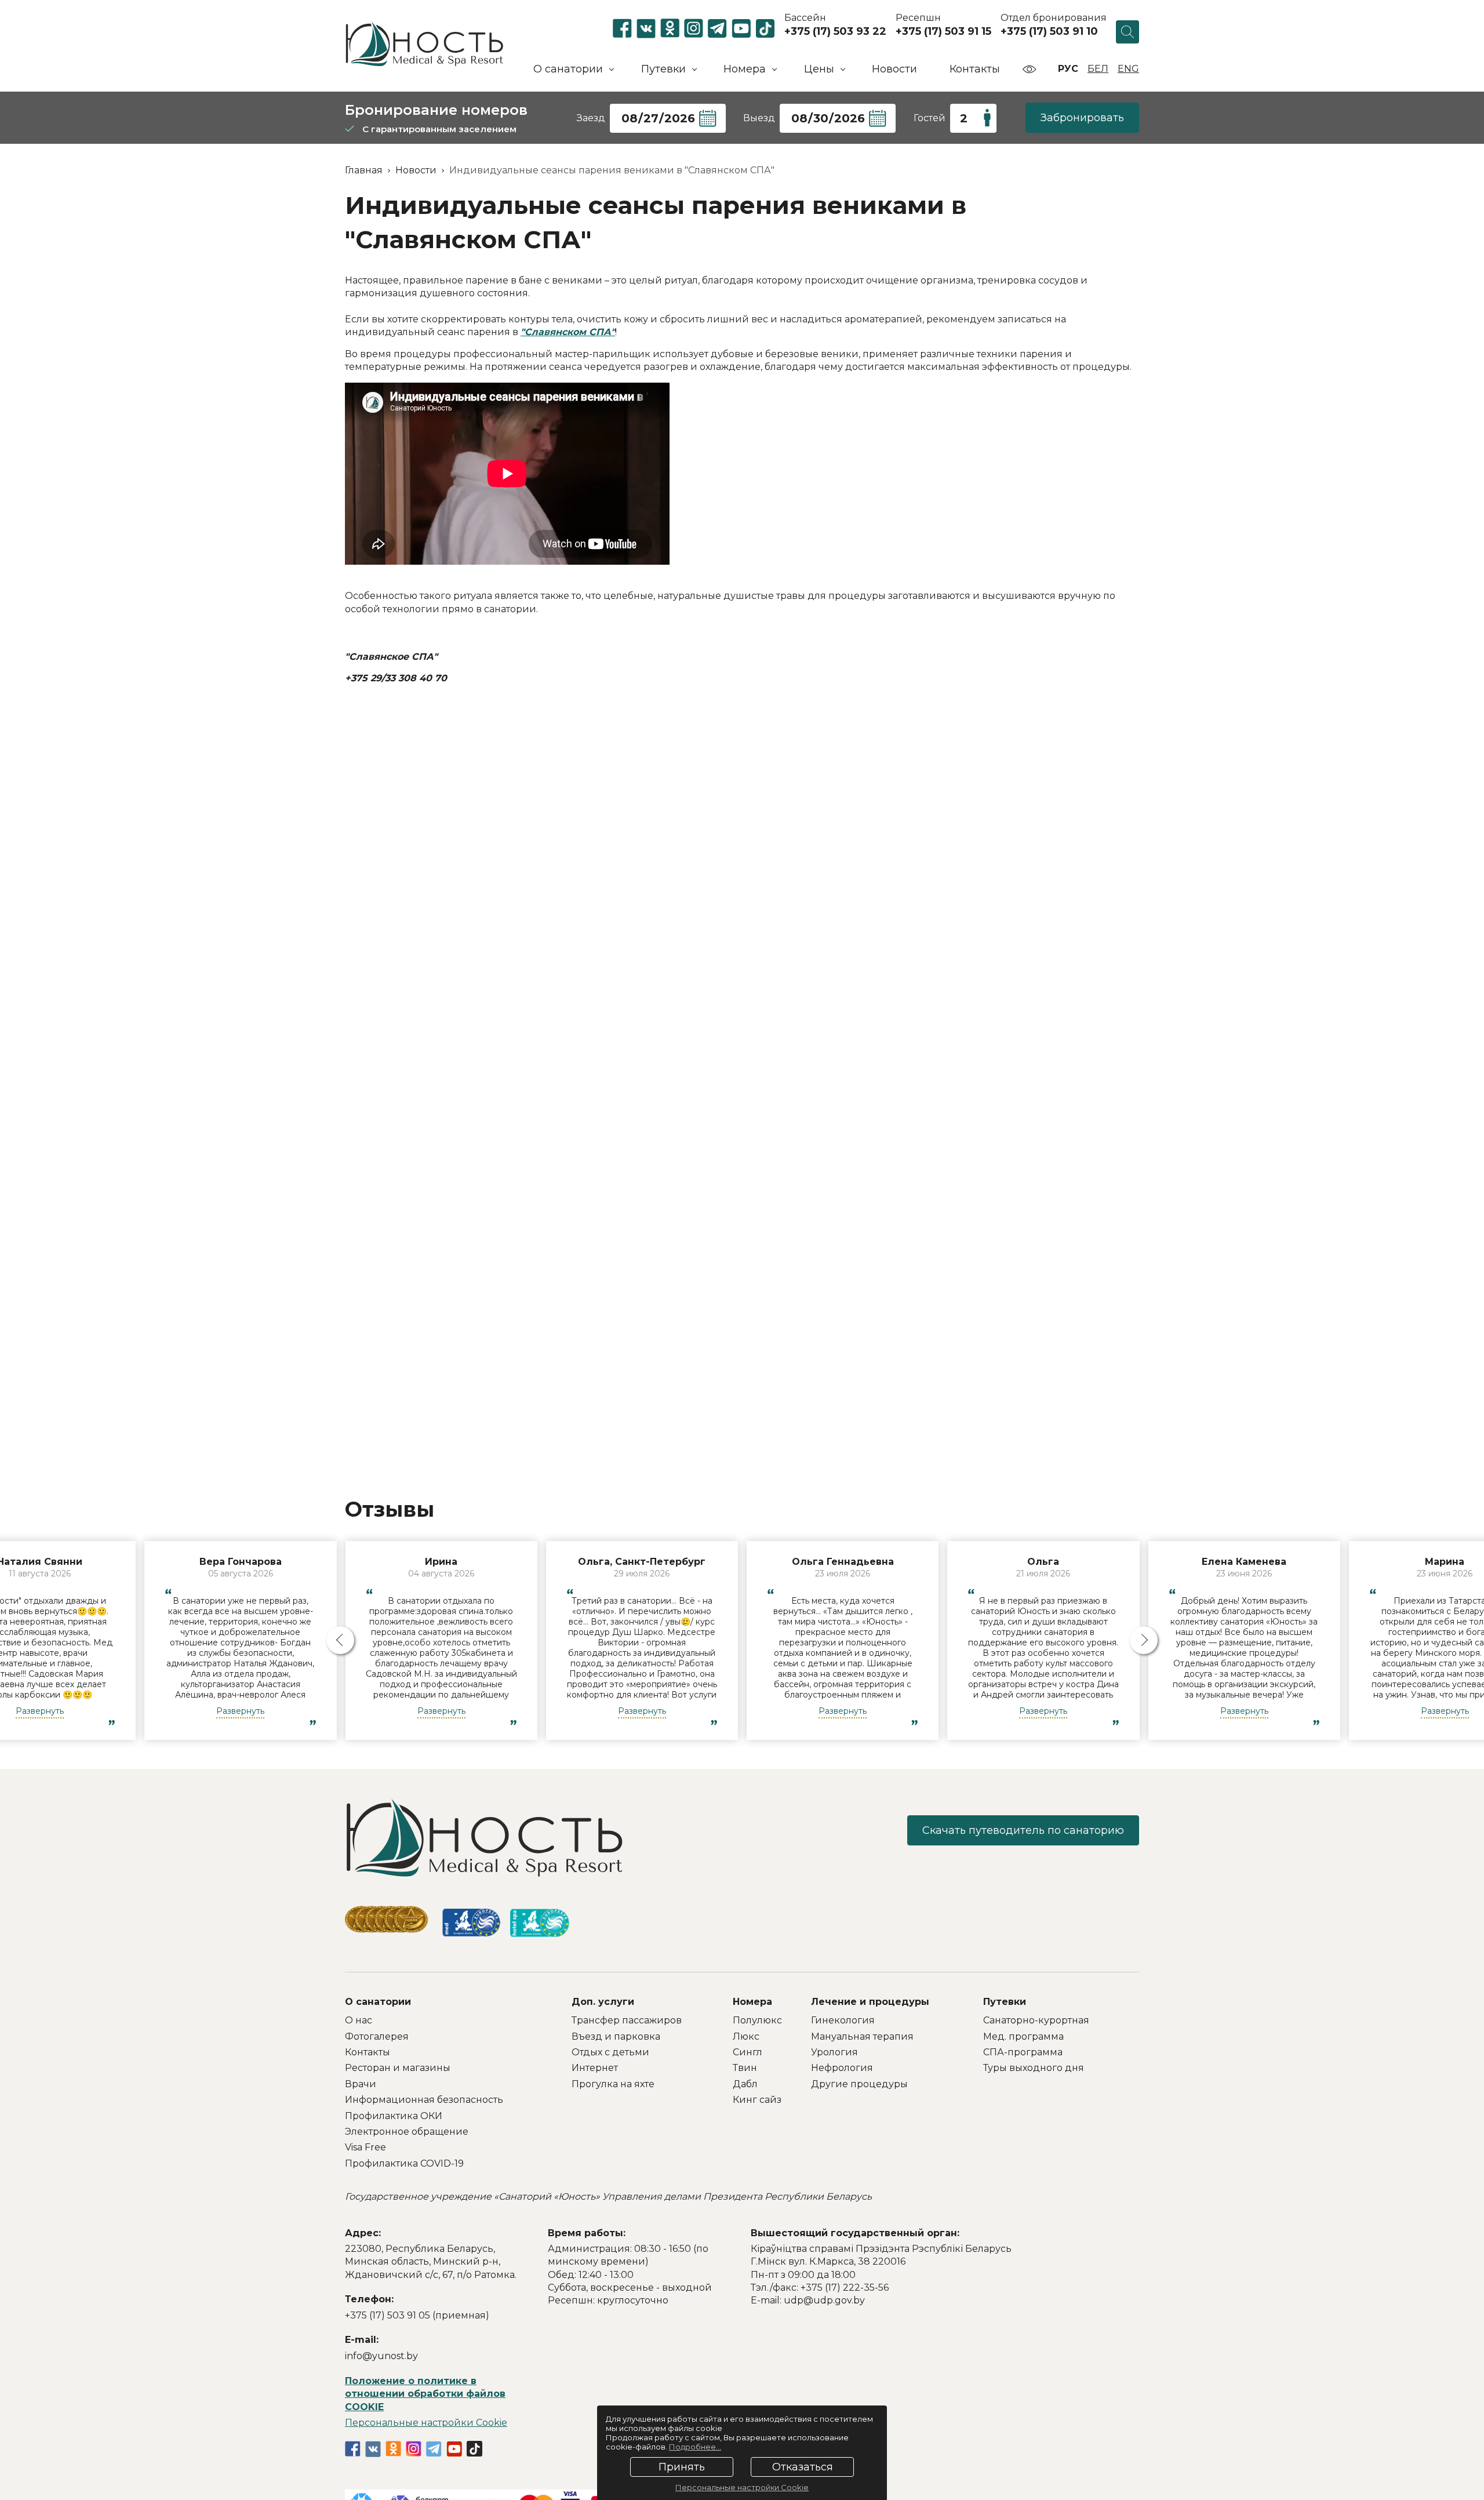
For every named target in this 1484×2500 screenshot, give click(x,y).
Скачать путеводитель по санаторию (1023, 1830)
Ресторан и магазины (398, 2068)
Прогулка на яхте (613, 2084)
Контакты (975, 69)
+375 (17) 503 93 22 (835, 31)
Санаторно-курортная (1036, 2020)
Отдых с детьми (610, 2052)
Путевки (1005, 2002)
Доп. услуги (603, 2002)
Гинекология (843, 2020)
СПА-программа (1023, 2052)
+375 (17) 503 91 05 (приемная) (417, 2315)
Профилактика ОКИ (394, 2116)
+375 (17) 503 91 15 (943, 31)
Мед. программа (1023, 2036)
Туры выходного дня (1034, 2068)
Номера (752, 2002)
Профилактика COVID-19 (404, 2163)
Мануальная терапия (862, 2036)
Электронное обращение (407, 2132)
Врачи (361, 2084)
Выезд (759, 118)
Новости (894, 69)
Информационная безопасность (424, 2100)
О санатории (378, 2002)
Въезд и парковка (616, 2036)
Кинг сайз (757, 2100)
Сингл (748, 2052)
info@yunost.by (381, 2356)
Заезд (591, 118)
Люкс (746, 2036)
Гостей (930, 118)
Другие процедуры (859, 2084)
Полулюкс (757, 2020)
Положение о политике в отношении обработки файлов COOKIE (425, 2394)
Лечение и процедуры (870, 2002)
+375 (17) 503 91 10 (1049, 31)
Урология (834, 2052)
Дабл (745, 2084)
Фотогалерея (377, 2036)
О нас (359, 2020)
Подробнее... (695, 2447)
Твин (745, 2068)
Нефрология (842, 2068)
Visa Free (365, 2147)
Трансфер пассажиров (627, 2020)
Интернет (595, 2068)
